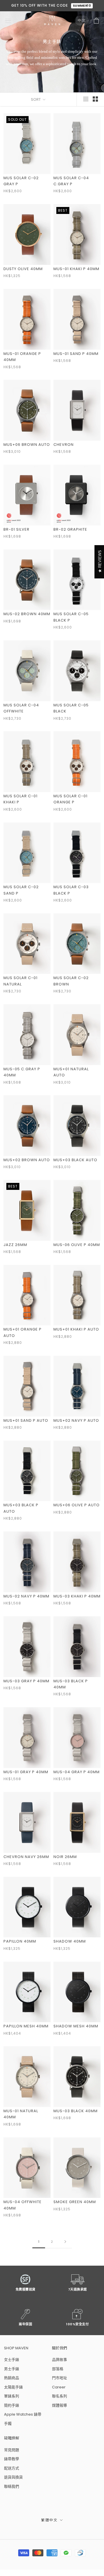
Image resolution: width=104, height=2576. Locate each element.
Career (59, 2387)
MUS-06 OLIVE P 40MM (77, 1245)
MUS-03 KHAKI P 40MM (77, 1596)
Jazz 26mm (15, 1245)
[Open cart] (96, 21)
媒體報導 (60, 2405)
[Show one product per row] (86, 99)
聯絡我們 (12, 2486)
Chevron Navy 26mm (26, 1857)
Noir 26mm (65, 1857)
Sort (36, 99)
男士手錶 (12, 2369)
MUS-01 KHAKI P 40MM (76, 269)
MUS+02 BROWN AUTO (27, 1160)
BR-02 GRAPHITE (70, 529)
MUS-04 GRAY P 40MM (77, 1772)
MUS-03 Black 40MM (76, 2111)
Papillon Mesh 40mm (26, 2026)
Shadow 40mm (70, 1941)
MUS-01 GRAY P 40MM (26, 1772)
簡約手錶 (12, 2405)
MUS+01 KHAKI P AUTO (76, 1329)
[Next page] (65, 2242)
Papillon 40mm (20, 1941)
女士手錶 (12, 2360)
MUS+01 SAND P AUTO (26, 1420)
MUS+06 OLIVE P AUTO (77, 1505)
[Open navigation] (8, 21)
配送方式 (12, 2468)
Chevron (64, 445)
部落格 (58, 2369)
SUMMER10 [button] (82, 6)
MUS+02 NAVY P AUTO (76, 1420)
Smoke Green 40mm (75, 2202)
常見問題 (12, 2450)
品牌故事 (60, 2360)
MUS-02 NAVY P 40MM (26, 1596)
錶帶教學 (12, 2459)
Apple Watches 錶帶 (23, 2414)
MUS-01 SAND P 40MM (76, 354)
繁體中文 (49, 2520)
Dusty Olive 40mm (23, 269)
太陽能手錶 (13, 2387)
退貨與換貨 (13, 2477)
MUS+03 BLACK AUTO (75, 1160)
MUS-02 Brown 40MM (27, 614)
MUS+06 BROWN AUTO (27, 445)
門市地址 (60, 2378)
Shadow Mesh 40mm (76, 2026)
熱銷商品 (12, 2378)
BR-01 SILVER (16, 529)
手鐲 (8, 2424)
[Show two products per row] (95, 99)
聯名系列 (60, 2396)
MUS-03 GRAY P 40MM (26, 1681)
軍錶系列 (12, 2396)
